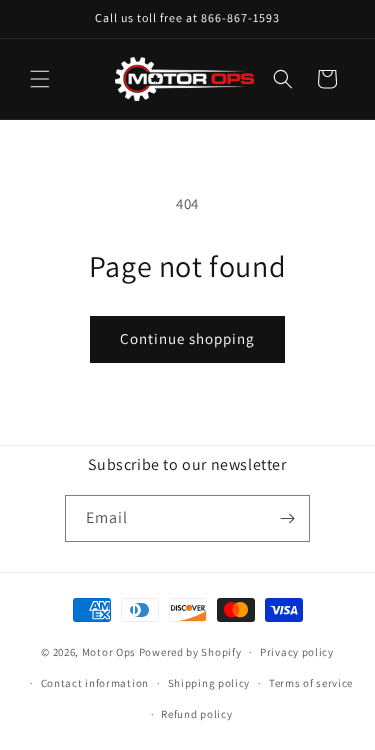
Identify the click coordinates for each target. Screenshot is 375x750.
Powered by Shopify (190, 652)
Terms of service (311, 683)
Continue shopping (187, 338)
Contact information (95, 683)
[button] (40, 79)
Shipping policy (209, 683)
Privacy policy (297, 652)
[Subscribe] (287, 518)
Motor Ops (109, 652)
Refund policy (196, 714)
